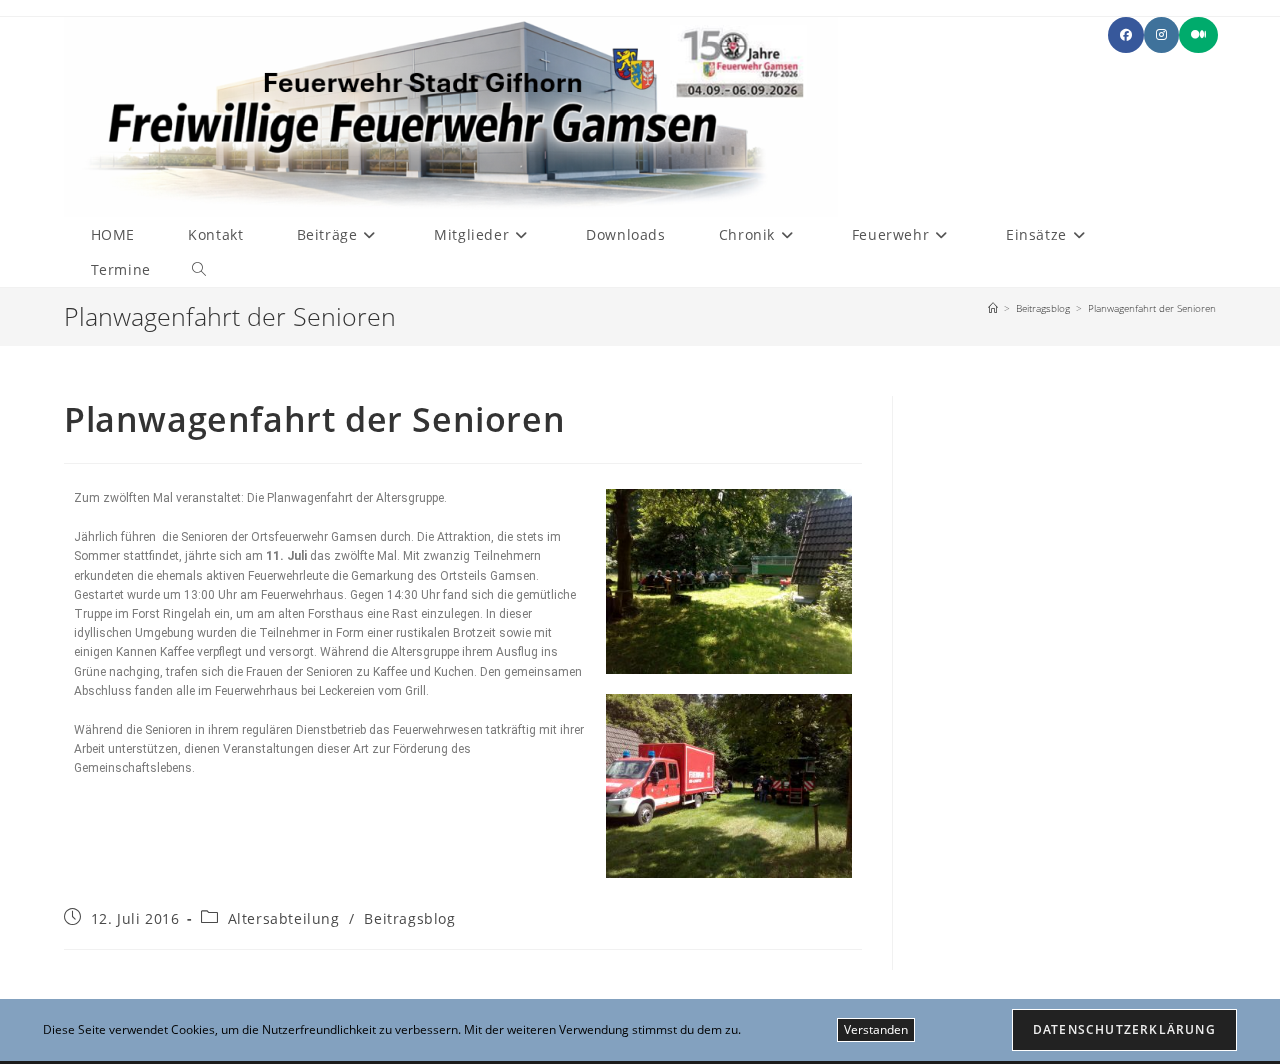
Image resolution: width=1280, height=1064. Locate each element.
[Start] (993, 308)
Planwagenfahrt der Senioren (1152, 308)
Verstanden (876, 1029)
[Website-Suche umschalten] (199, 269)
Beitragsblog (409, 918)
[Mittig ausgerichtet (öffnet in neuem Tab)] (1198, 35)
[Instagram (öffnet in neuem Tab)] (1161, 35)
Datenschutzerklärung (1124, 1029)
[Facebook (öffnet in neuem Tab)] (1126, 35)
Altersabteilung (284, 918)
